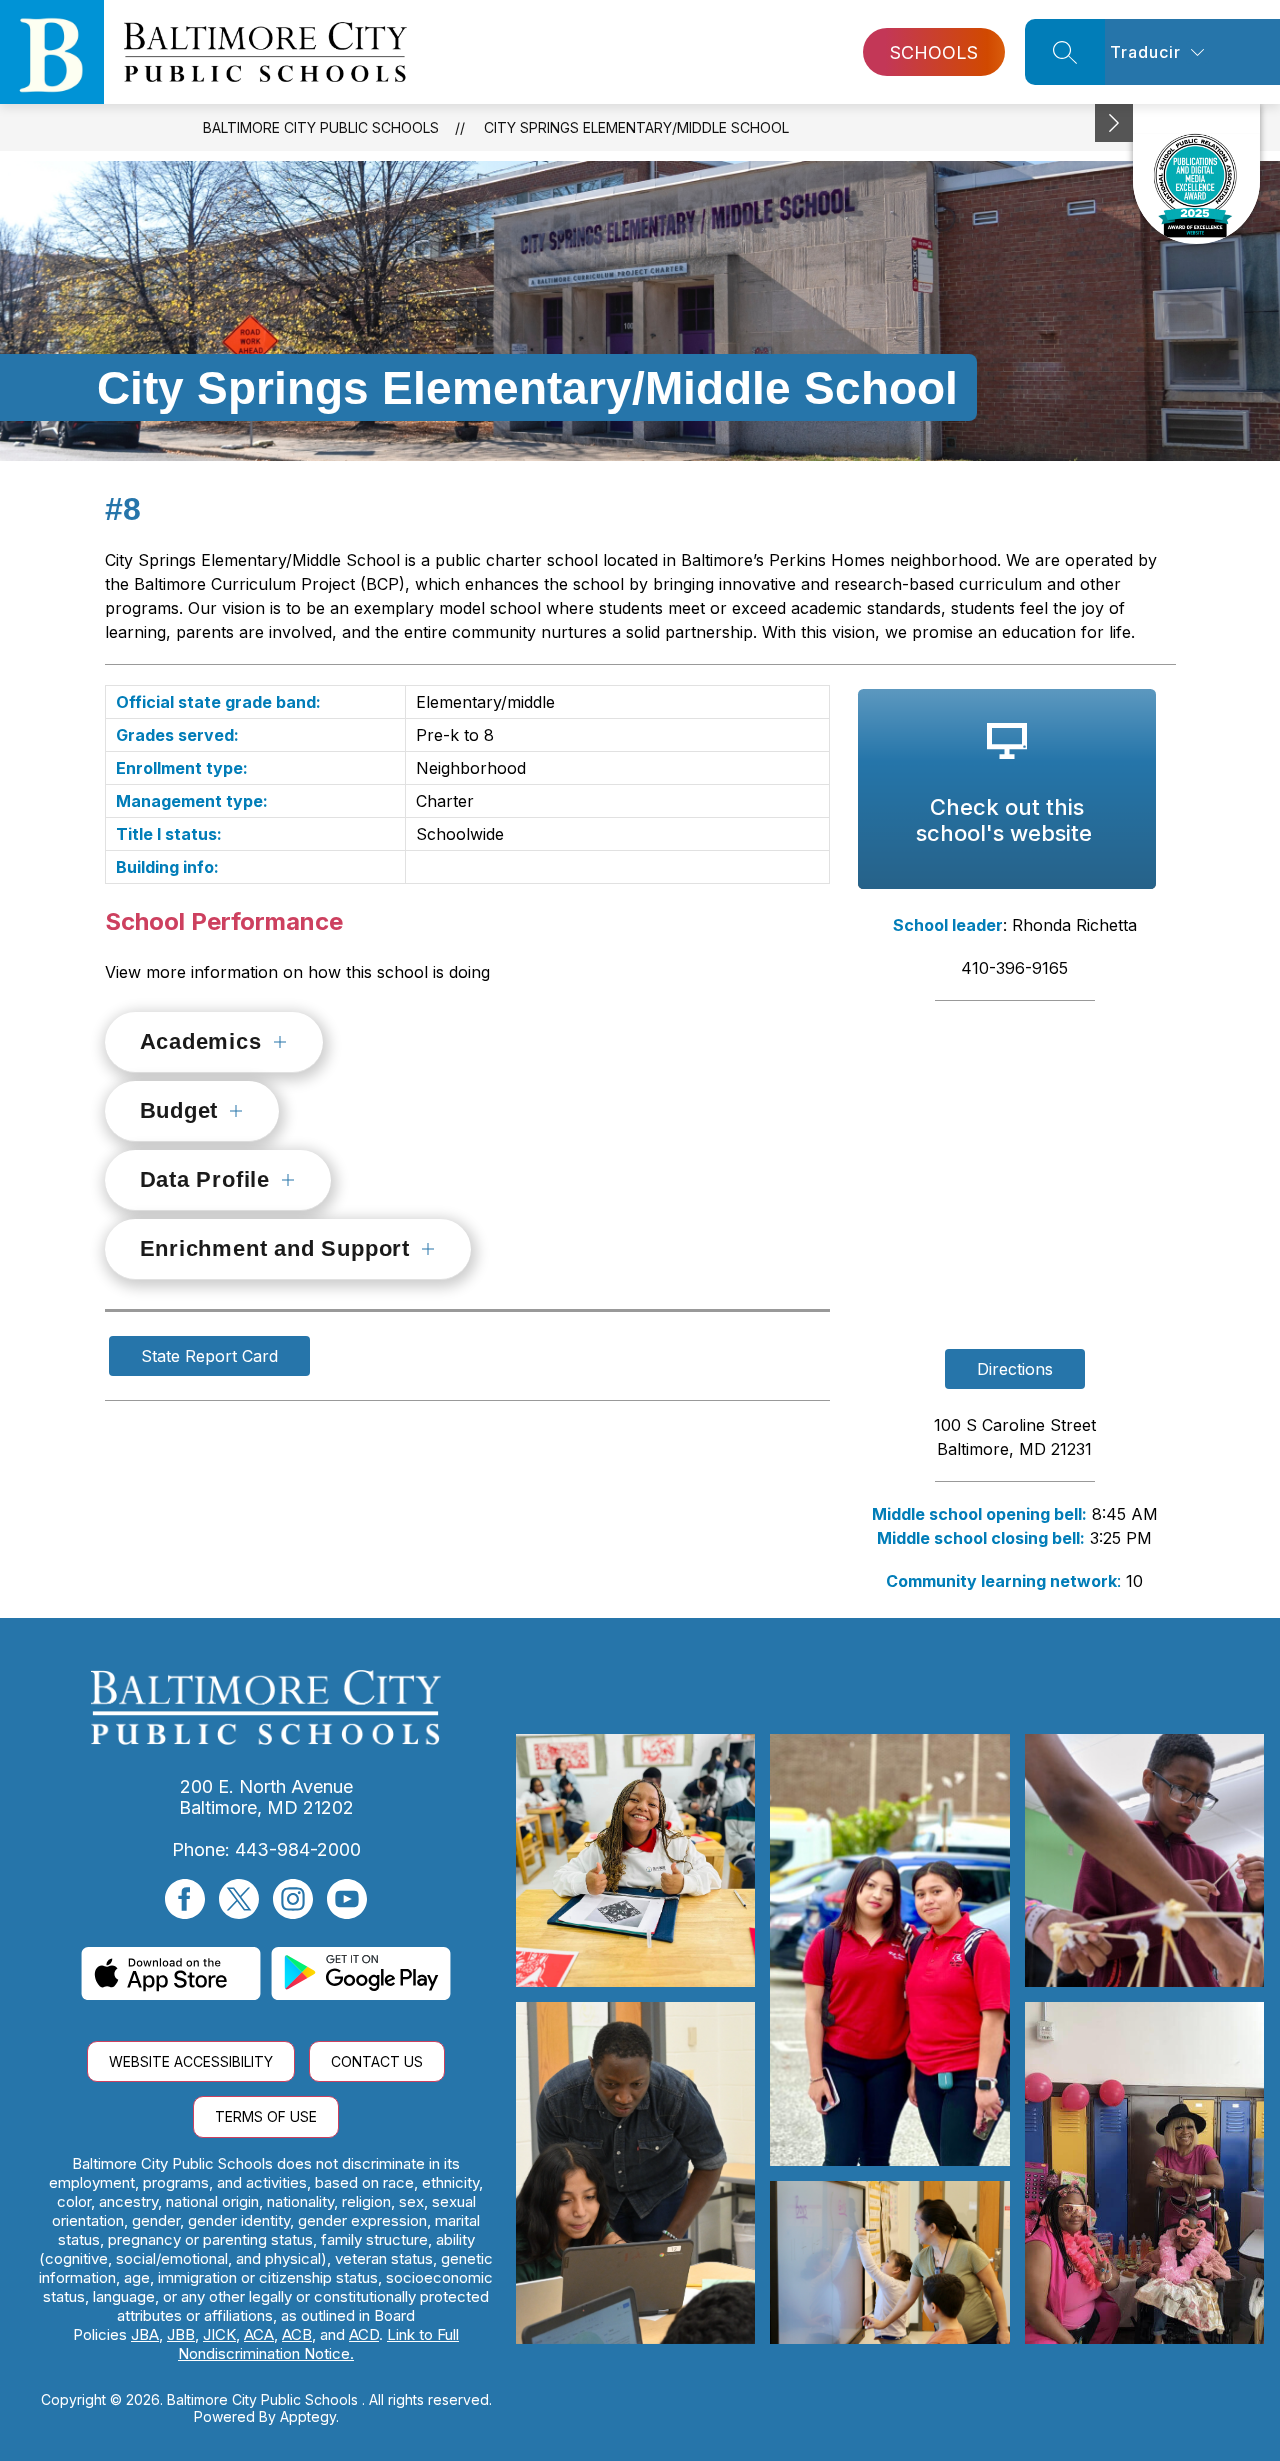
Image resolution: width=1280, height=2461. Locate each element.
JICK (219, 2334)
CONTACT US (377, 2061)
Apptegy (308, 2416)
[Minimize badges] (1114, 123)
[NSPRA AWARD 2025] (1196, 174)
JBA (145, 2334)
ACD (364, 2334)
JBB (181, 2334)
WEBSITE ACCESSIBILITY (191, 2061)
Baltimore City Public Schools (321, 127)
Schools (934, 52)
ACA (259, 2334)
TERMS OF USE (266, 2116)
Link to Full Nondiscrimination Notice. (318, 2344)
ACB (297, 2334)
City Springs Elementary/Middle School (636, 127)
